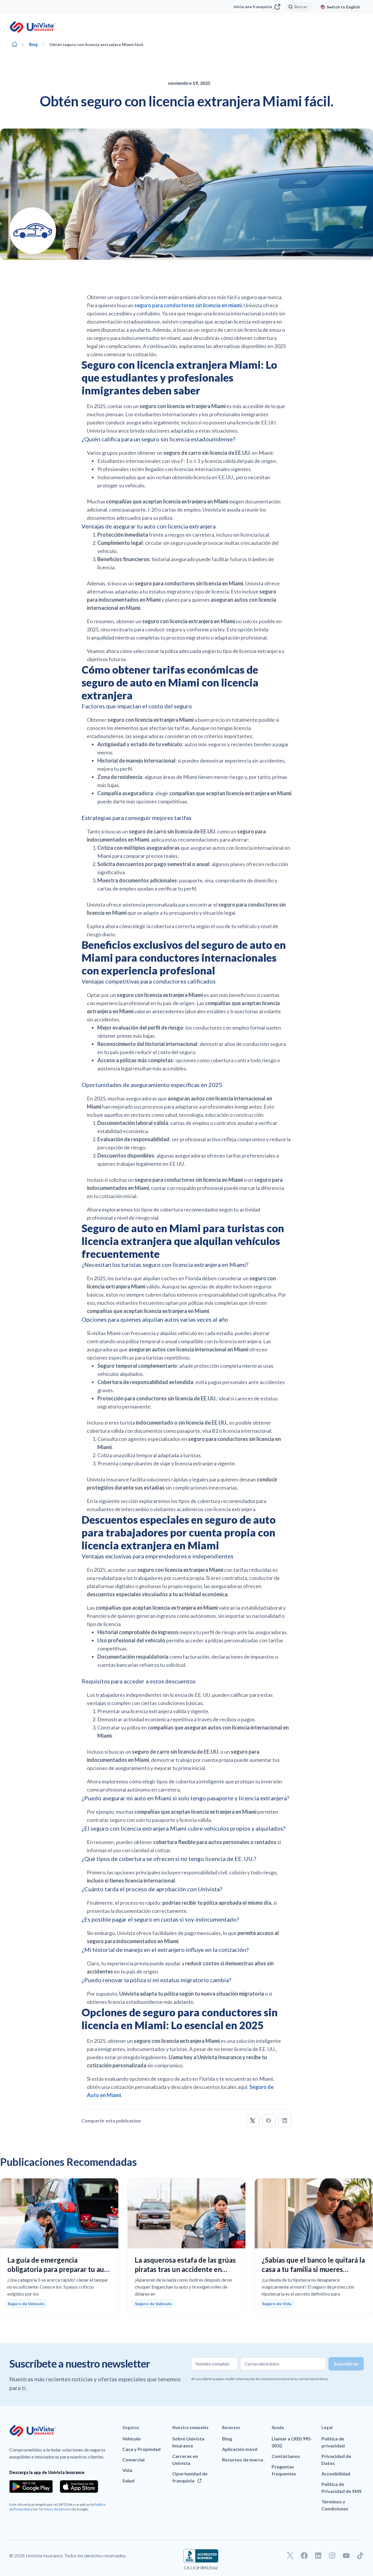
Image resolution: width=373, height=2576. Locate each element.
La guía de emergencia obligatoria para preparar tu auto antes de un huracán (59, 2269)
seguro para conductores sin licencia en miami (188, 305)
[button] (253, 2121)
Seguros (131, 2427)
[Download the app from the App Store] (79, 2487)
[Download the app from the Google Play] (31, 2487)
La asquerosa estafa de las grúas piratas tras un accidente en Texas (185, 2269)
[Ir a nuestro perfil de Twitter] (290, 2556)
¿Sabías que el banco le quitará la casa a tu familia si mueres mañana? (313, 2269)
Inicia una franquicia (253, 7)
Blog (33, 44)
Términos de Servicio (55, 2509)
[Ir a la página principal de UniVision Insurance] (33, 27)
